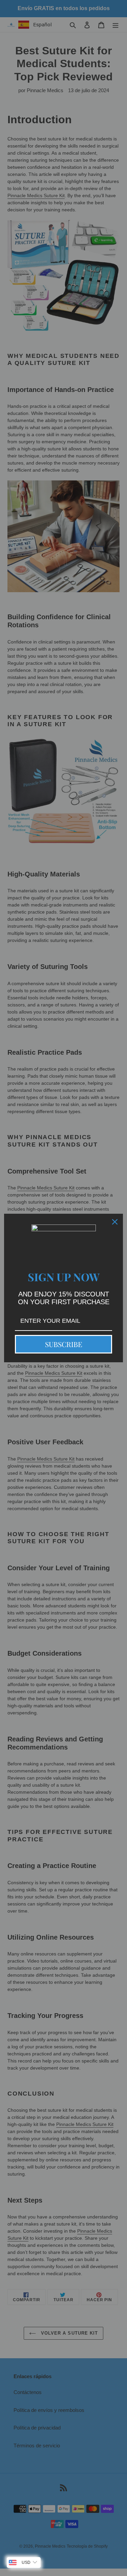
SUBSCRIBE (64, 1344)
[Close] (115, 1222)
